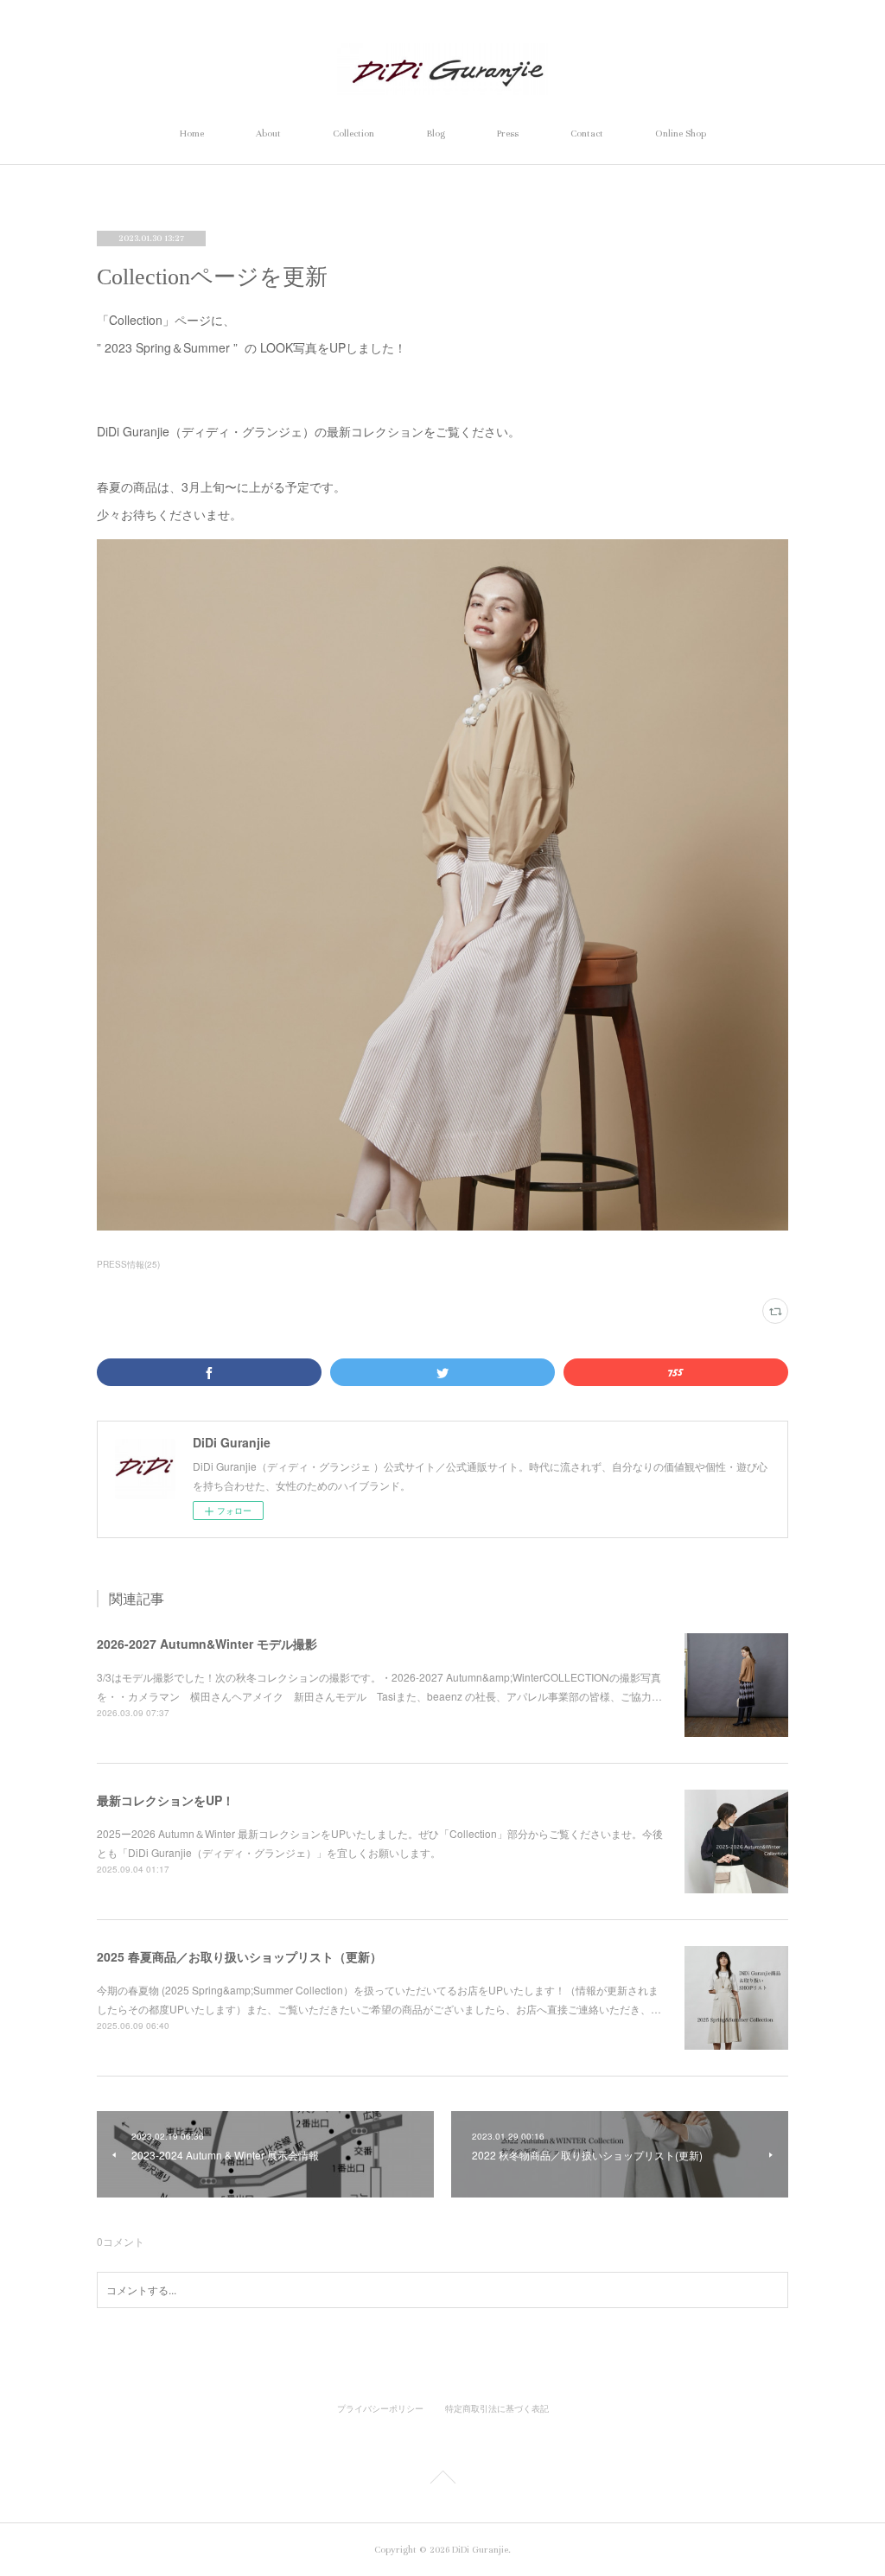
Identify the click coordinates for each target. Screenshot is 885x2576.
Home (192, 134)
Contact (587, 134)
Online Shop (681, 134)
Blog (436, 134)
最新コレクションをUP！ (166, 1800)
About (268, 134)
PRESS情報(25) (128, 1264)
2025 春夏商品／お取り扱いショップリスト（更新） (239, 1956)
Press (508, 134)
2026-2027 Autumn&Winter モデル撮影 (207, 1644)
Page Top (442, 2480)
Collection (353, 134)
